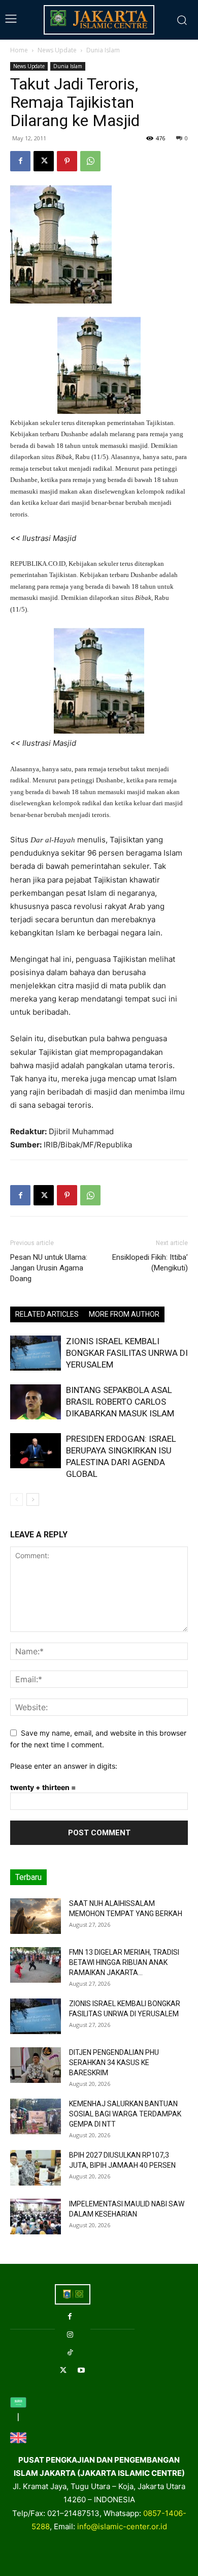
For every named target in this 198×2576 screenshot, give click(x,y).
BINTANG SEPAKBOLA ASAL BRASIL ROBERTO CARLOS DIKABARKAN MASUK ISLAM (120, 1402)
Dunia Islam (103, 50)
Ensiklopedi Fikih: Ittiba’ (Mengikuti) (150, 1263)
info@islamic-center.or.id (122, 2526)
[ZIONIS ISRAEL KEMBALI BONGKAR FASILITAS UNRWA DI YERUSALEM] (36, 1353)
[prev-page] (16, 1499)
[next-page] (33, 1499)
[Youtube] (81, 2370)
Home (19, 50)
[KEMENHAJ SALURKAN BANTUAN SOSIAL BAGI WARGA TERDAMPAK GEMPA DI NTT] (36, 2116)
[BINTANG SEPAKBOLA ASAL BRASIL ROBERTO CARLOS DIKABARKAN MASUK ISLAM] (36, 1402)
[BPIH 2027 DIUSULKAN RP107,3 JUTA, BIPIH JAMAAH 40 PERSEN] (36, 2168)
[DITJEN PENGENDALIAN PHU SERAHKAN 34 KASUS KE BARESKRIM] (36, 2065)
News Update (57, 50)
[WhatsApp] (90, 161)
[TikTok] (70, 2353)
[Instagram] (70, 2335)
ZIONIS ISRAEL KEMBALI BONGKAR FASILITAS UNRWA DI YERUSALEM (127, 1353)
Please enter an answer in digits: (64, 1766)
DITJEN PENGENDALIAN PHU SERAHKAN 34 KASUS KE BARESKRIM (114, 2063)
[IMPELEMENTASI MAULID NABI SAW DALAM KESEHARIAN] (36, 2217)
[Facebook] (20, 161)
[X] (44, 161)
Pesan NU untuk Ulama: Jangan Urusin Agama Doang (49, 1268)
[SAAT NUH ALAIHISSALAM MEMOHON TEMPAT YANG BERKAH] (36, 1916)
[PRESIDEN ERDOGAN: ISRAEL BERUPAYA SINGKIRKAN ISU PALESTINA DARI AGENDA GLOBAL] (36, 1451)
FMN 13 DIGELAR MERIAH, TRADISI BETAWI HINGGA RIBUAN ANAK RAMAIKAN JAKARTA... (124, 1962)
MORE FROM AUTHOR (124, 1314)
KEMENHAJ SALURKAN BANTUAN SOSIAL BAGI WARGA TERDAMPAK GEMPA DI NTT (125, 2114)
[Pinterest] (67, 161)
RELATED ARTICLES (47, 1314)
